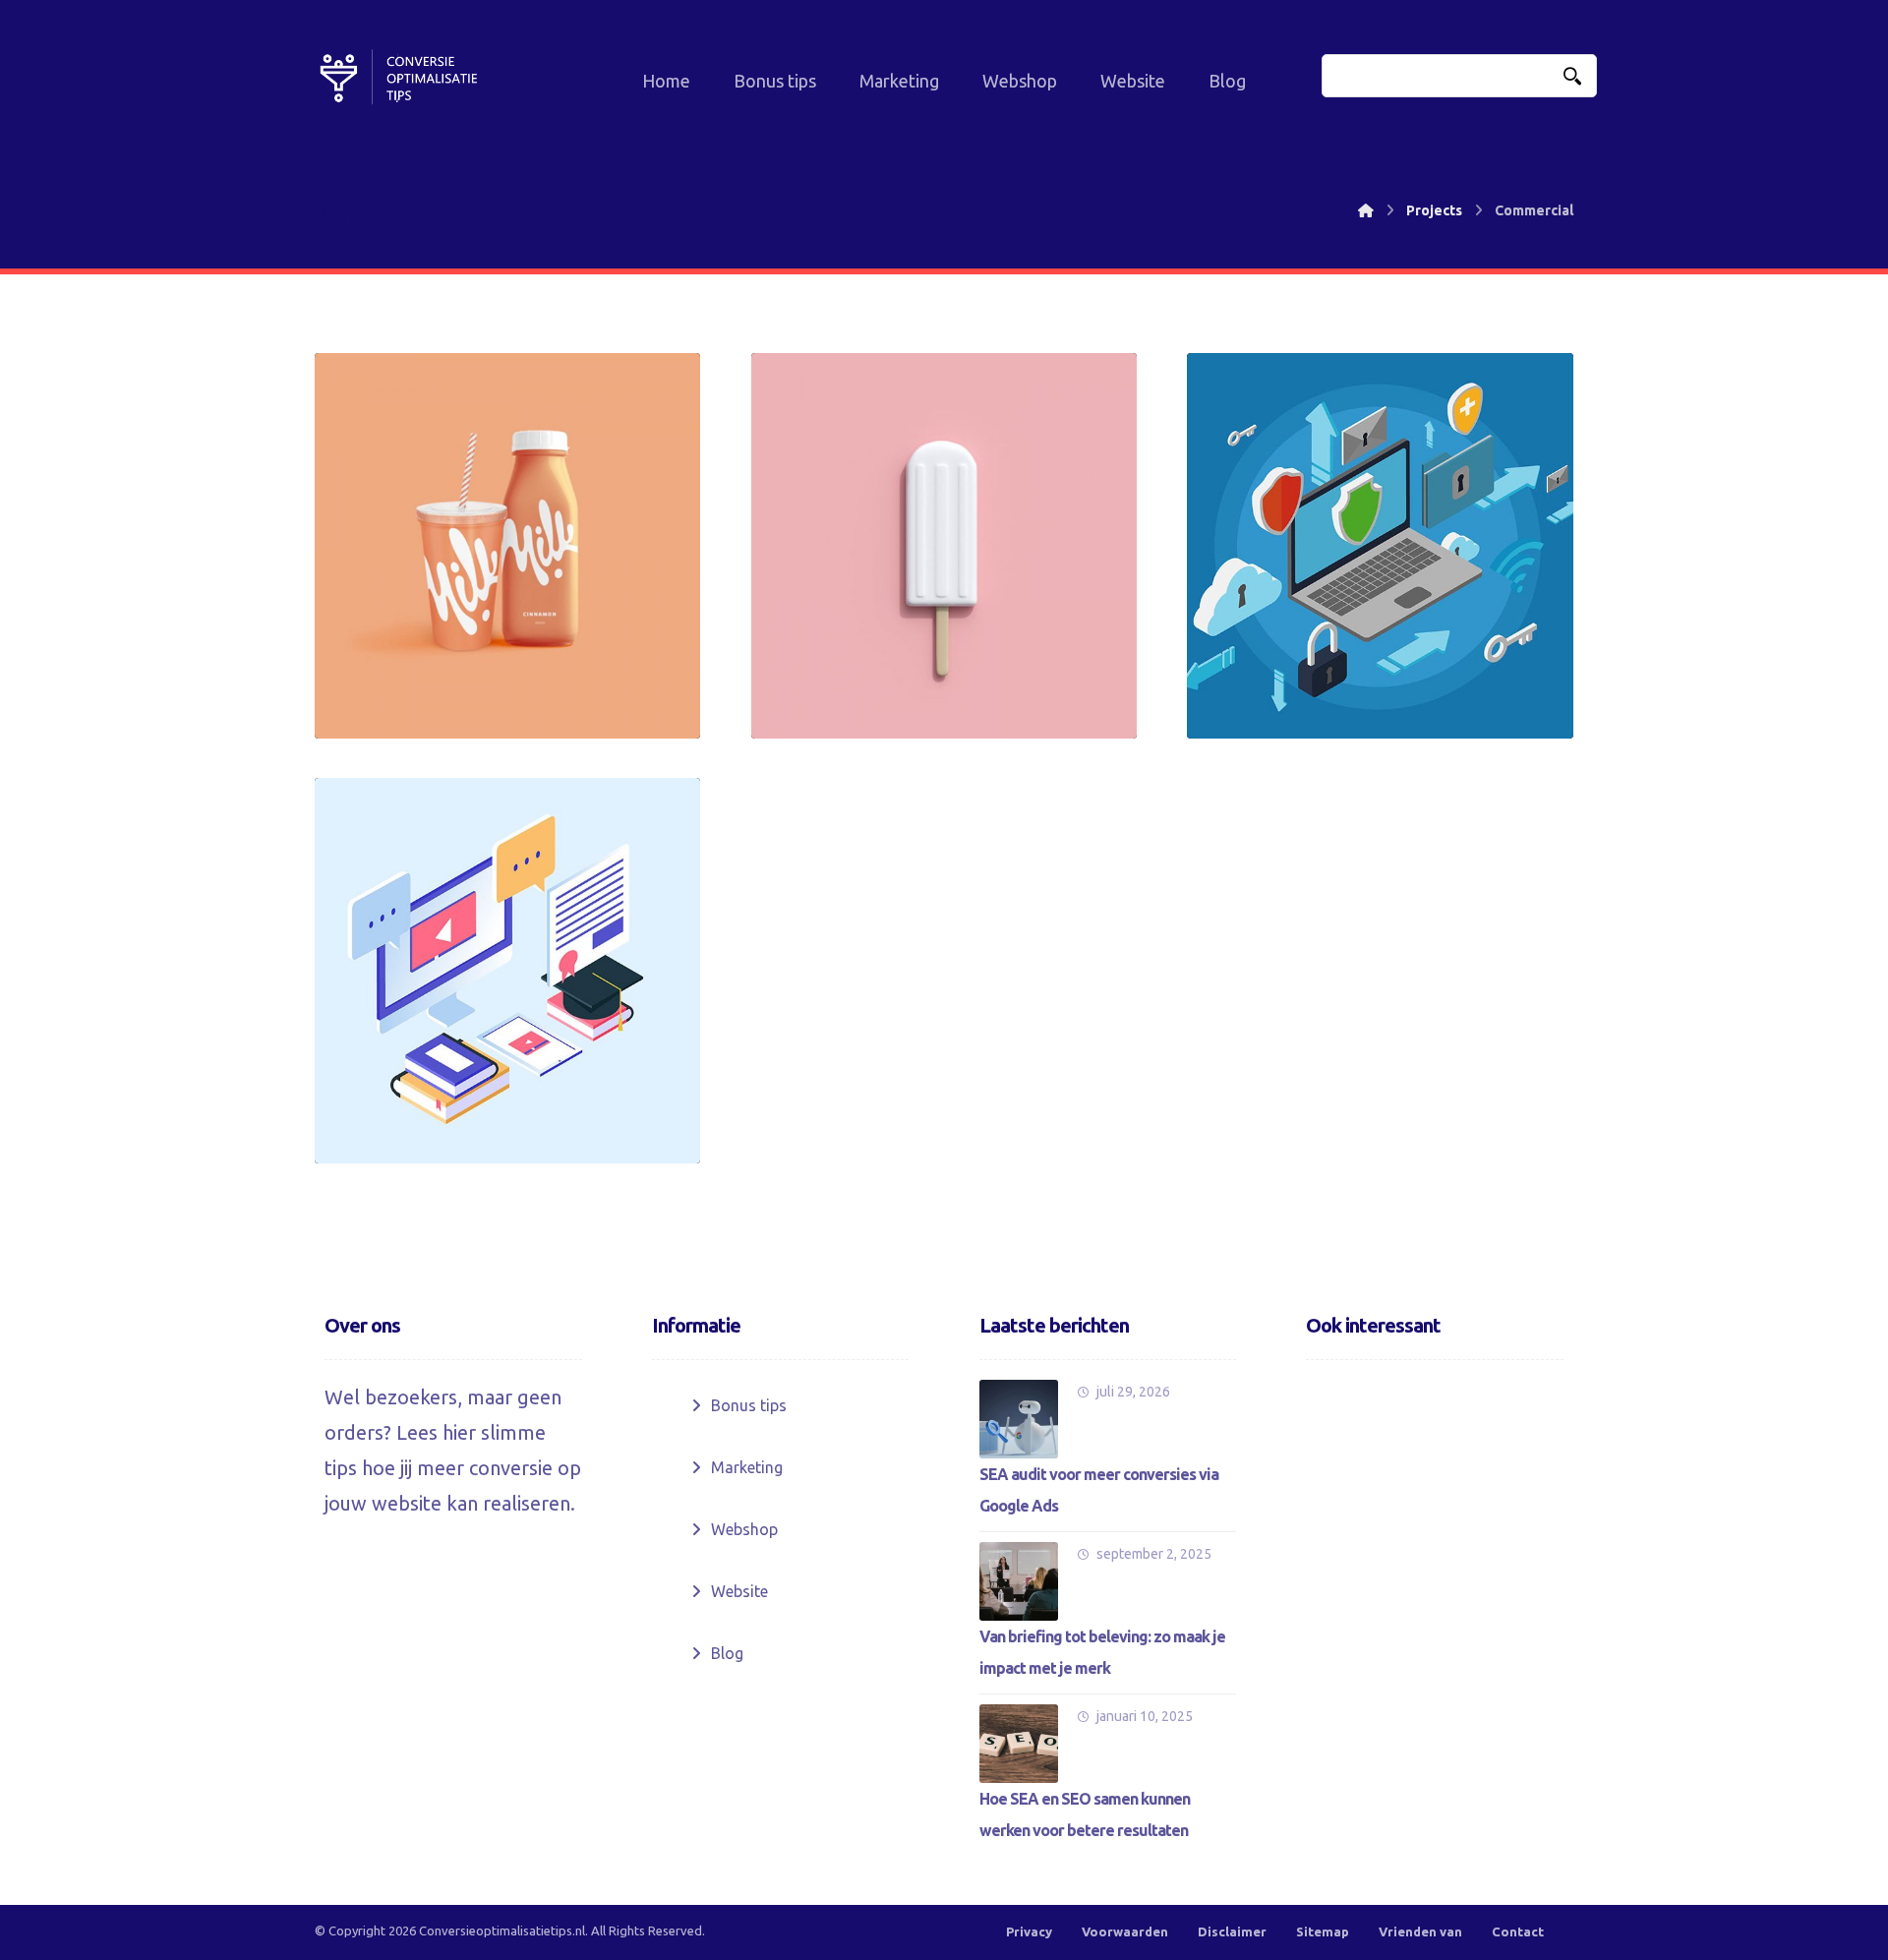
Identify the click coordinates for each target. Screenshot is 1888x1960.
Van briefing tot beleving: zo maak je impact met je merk (1102, 1652)
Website (739, 1591)
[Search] (1572, 76)
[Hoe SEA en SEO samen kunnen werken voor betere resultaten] (1019, 1744)
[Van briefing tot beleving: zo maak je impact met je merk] (1019, 1581)
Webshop (744, 1529)
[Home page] (1366, 210)
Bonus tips (749, 1405)
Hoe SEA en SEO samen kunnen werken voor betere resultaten (1085, 1814)
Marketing (747, 1467)
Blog (727, 1653)
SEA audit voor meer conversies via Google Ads (1099, 1490)
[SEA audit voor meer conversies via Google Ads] (1019, 1419)
